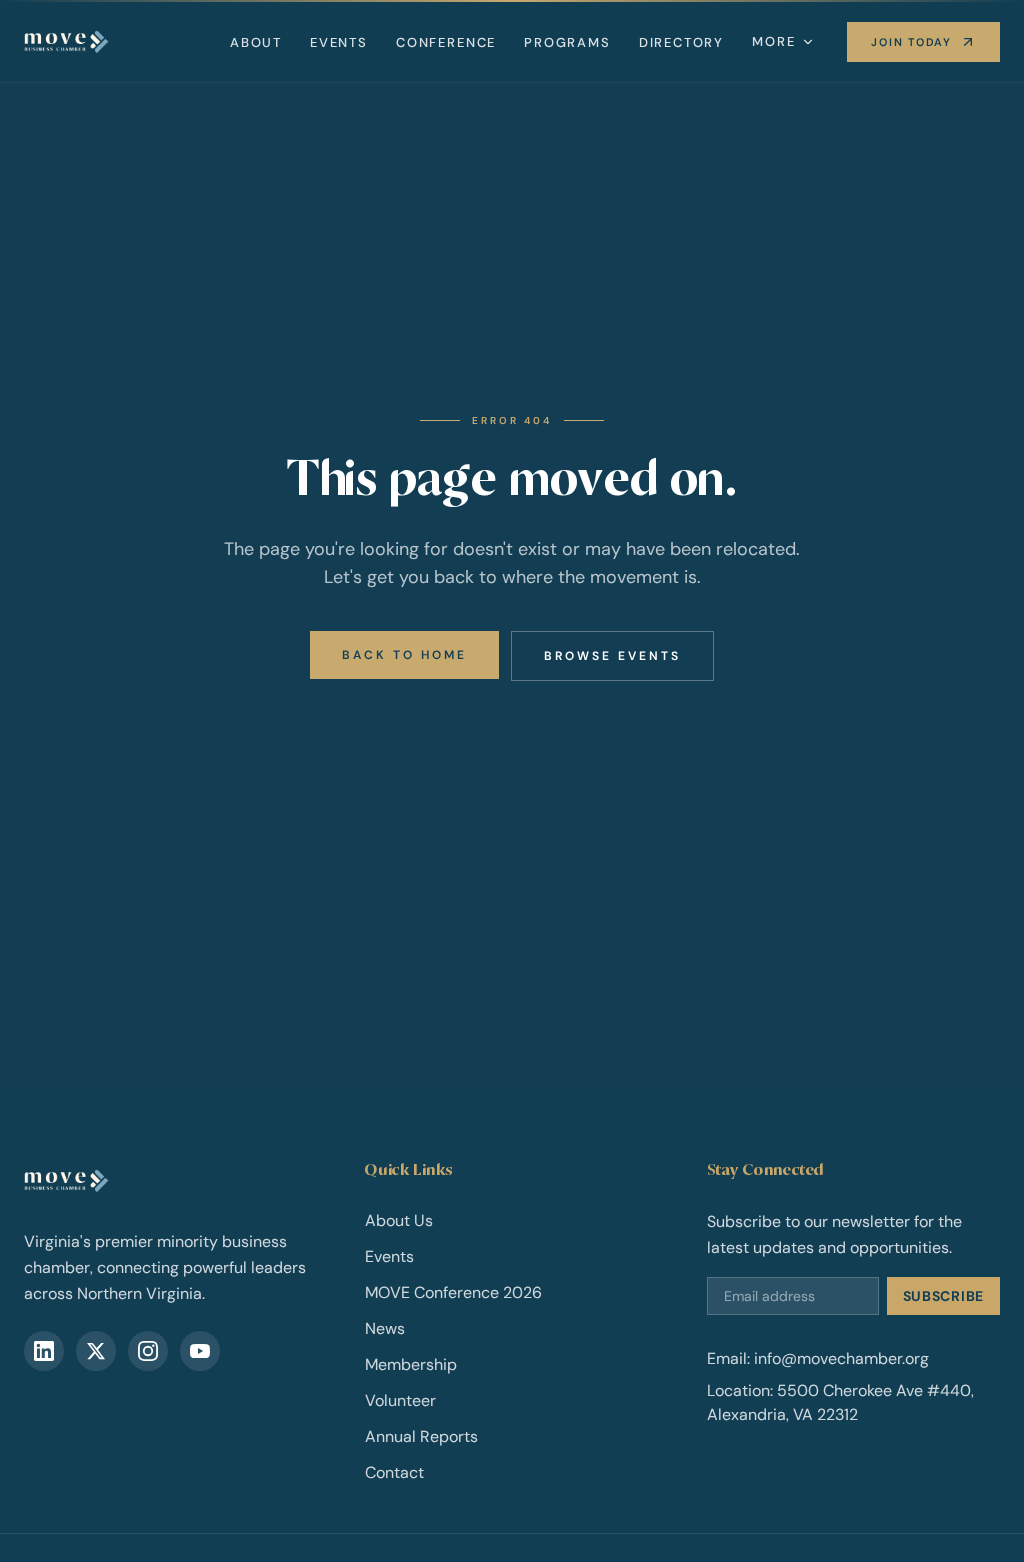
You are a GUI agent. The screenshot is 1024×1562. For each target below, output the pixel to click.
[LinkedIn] (44, 1351)
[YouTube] (200, 1351)
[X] (96, 1351)
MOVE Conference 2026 (453, 1292)
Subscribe (943, 1296)
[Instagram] (148, 1351)
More (773, 41)
